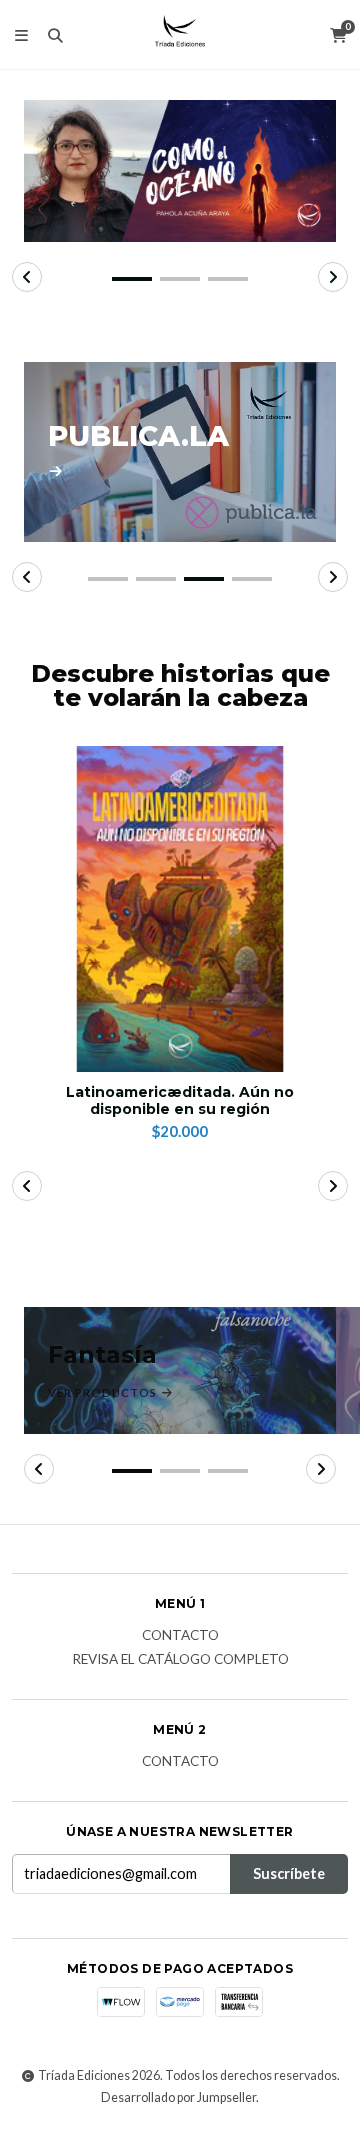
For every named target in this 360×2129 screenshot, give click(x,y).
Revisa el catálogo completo (180, 1660)
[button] (132, 279)
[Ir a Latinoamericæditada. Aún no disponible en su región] (180, 909)
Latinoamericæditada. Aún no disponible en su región (180, 1101)
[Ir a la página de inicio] (180, 35)
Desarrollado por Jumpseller (178, 2097)
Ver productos (104, 1392)
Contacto (180, 1636)
